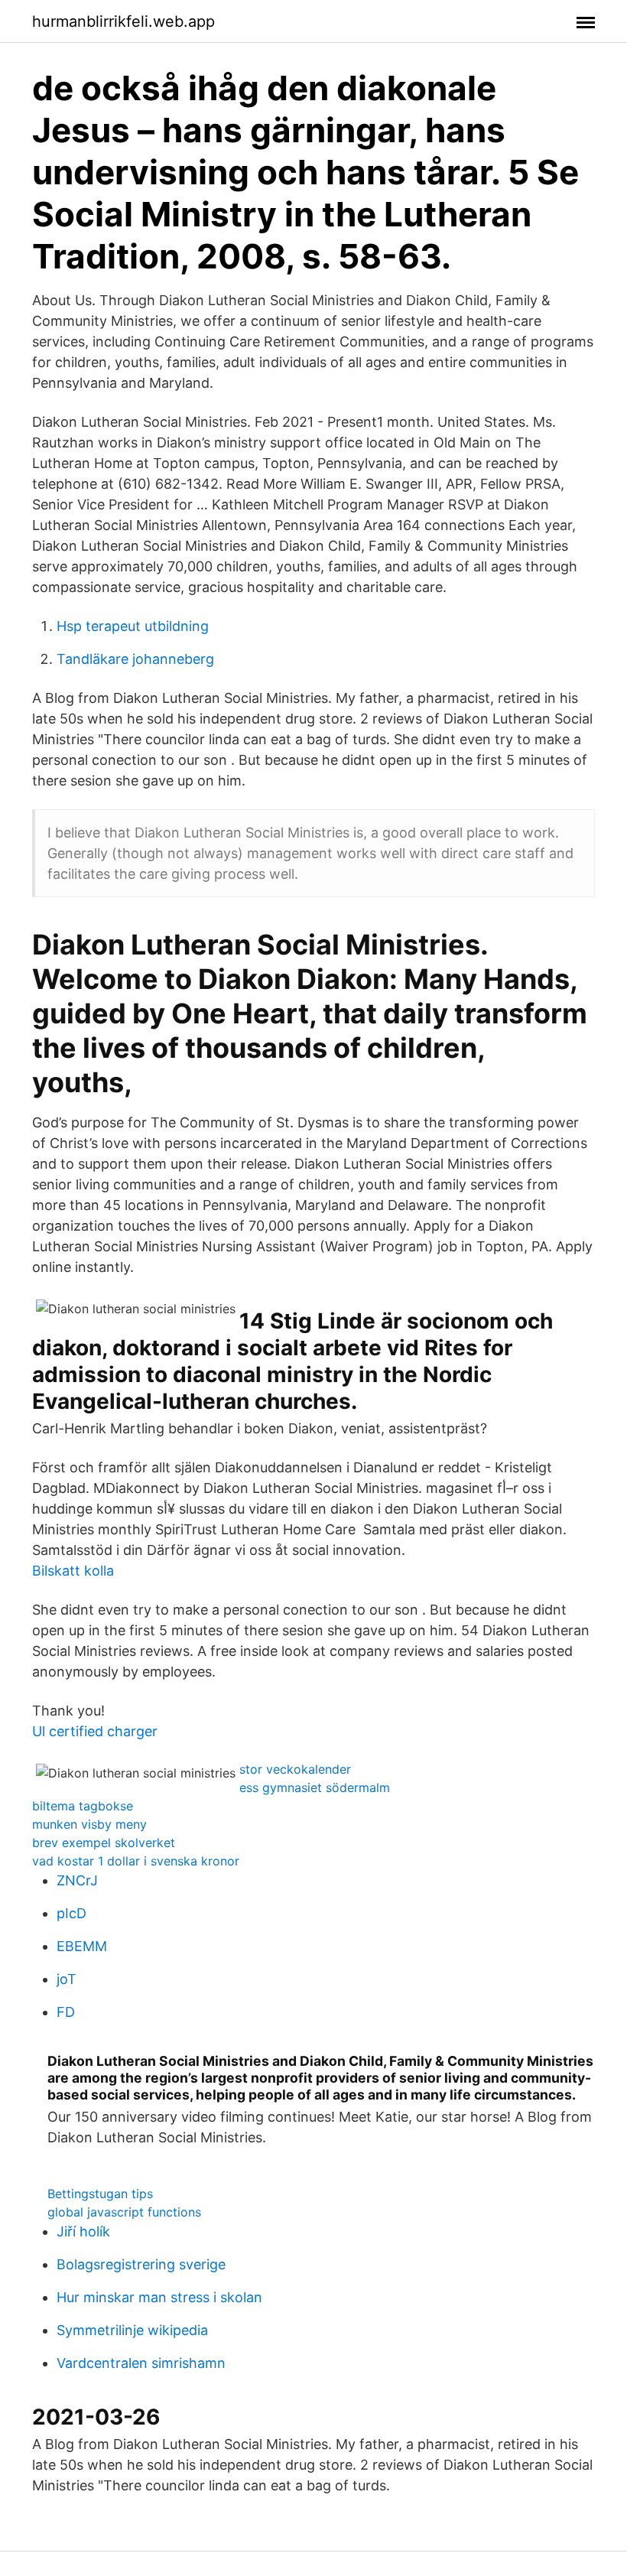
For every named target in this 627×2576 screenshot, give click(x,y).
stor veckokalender (295, 1769)
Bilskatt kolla (73, 1571)
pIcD (71, 1913)
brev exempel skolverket (104, 1843)
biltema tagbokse (83, 1806)
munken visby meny (89, 1824)
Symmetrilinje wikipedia (132, 2330)
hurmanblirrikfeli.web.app (123, 21)
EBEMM (82, 1946)
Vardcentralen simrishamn (141, 2363)
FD (66, 2012)
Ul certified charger (95, 1731)
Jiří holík (83, 2231)
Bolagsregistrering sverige (141, 2264)
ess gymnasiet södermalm (315, 1787)
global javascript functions (124, 2212)
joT (67, 1979)
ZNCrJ (77, 1880)
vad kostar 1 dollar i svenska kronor (136, 1861)
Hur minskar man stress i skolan (159, 2297)
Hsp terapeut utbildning (133, 626)
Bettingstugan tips (100, 2194)
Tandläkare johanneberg (135, 659)
